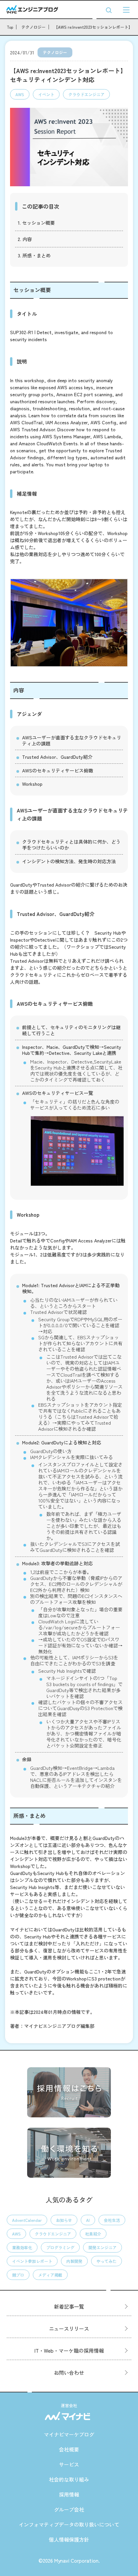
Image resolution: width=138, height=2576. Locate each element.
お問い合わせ (69, 2373)
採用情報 (69, 2494)
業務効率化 (22, 2247)
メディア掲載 (50, 2275)
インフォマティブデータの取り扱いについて (69, 2524)
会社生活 (112, 2220)
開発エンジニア (102, 2247)
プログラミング (60, 2247)
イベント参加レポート (32, 2261)
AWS (20, 94)
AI (88, 2220)
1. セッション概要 (36, 223)
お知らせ (64, 2220)
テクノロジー (55, 52)
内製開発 (74, 2261)
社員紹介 (93, 2234)
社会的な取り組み (69, 2479)
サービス (69, 2464)
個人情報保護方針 (69, 2539)
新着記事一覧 (69, 2306)
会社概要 (69, 2449)
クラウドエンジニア (86, 94)
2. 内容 (25, 239)
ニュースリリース (69, 2328)
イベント (46, 94)
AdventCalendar (27, 2220)
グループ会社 (69, 2509)
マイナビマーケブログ (69, 2434)
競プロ (18, 2275)
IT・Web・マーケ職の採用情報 (69, 2351)
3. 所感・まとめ (34, 255)
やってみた (107, 2261)
